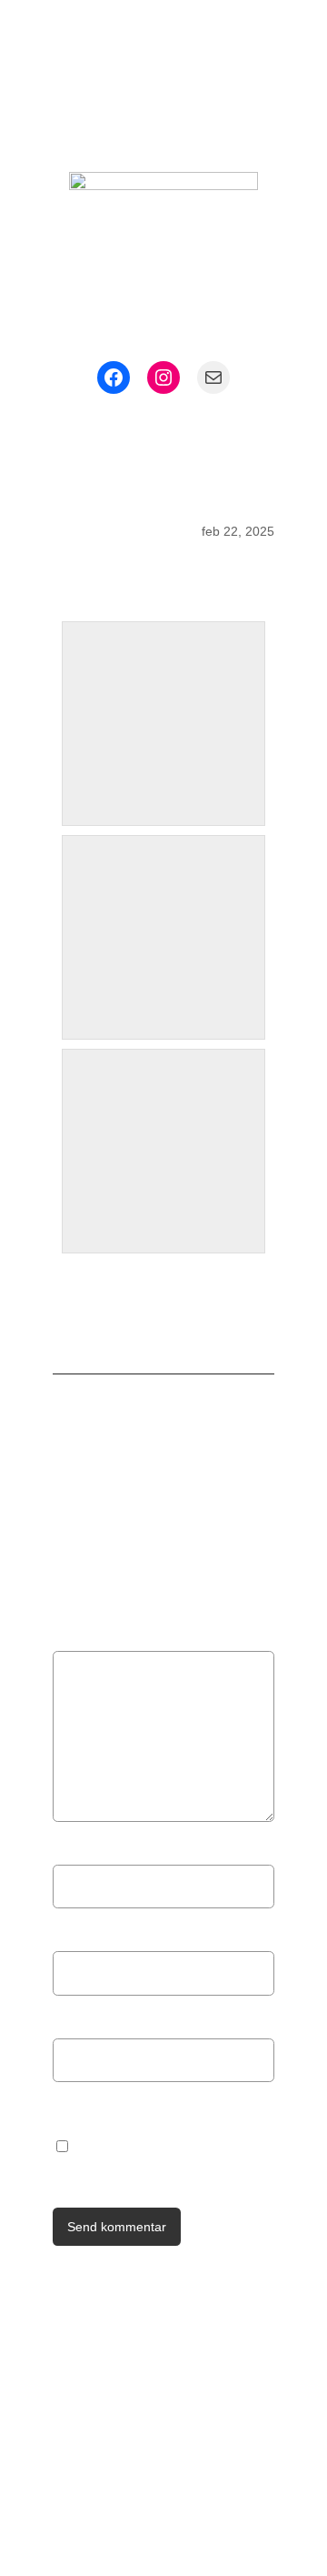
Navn (76, 1849)
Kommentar (97, 1639)
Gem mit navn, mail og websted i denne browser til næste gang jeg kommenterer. (167, 2144)
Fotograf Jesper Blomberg (144, 95)
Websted (83, 2023)
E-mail (80, 1935)
